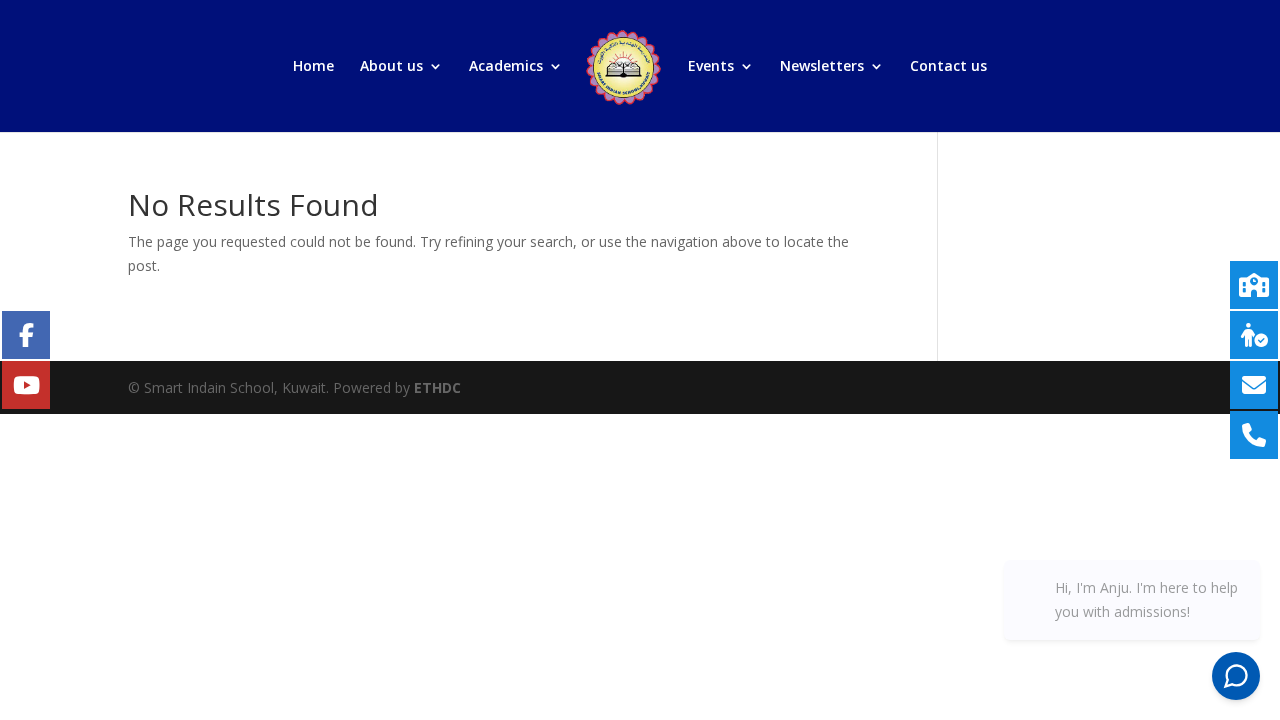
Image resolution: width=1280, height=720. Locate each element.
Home (313, 67)
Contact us (948, 67)
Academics (506, 67)
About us (391, 67)
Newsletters (822, 67)
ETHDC (437, 387)
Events (711, 67)
